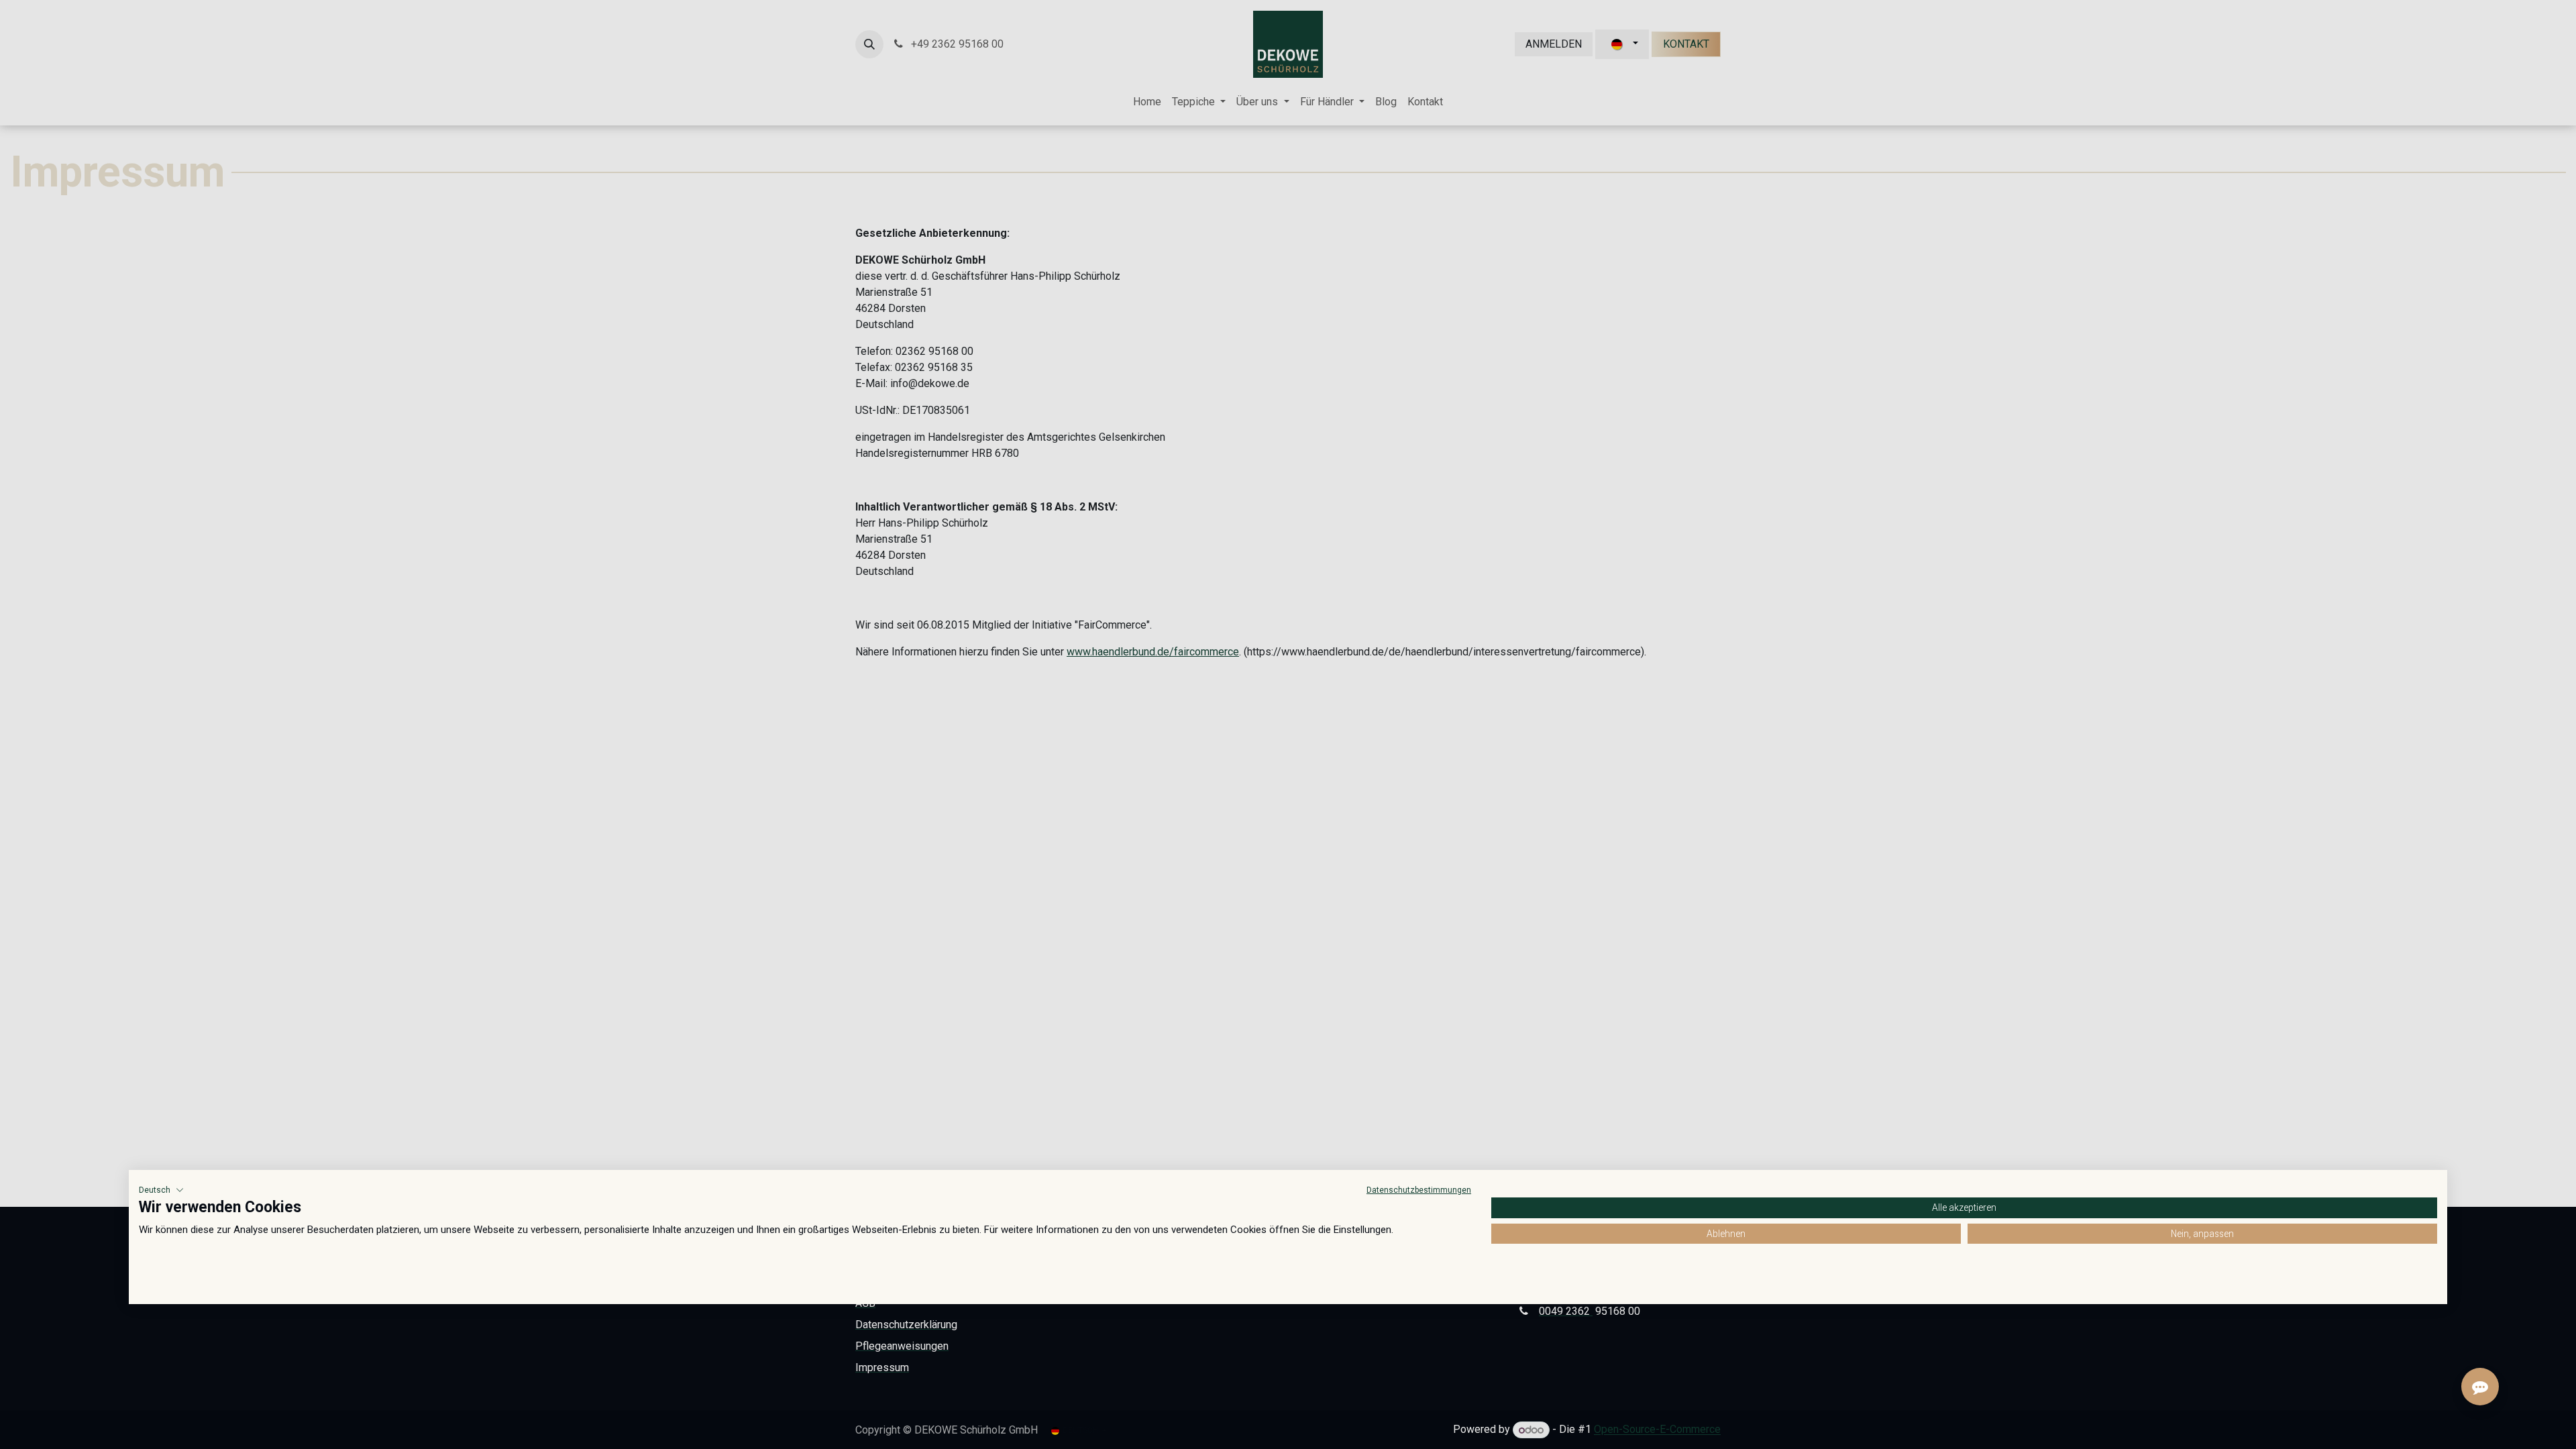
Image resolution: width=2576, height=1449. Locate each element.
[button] (161, 1190)
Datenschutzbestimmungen (1419, 1190)
